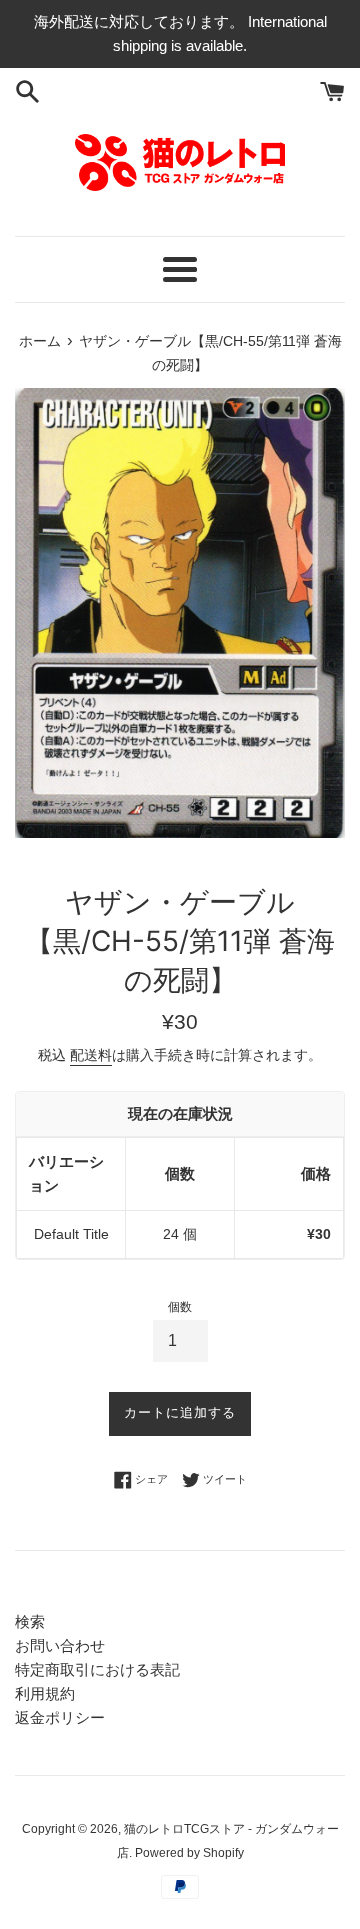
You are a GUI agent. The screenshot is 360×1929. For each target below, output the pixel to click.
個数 (180, 1307)
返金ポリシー (60, 1717)
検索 (30, 1621)
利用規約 (45, 1693)
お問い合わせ (60, 1645)
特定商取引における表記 (97, 1669)
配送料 (91, 1055)
